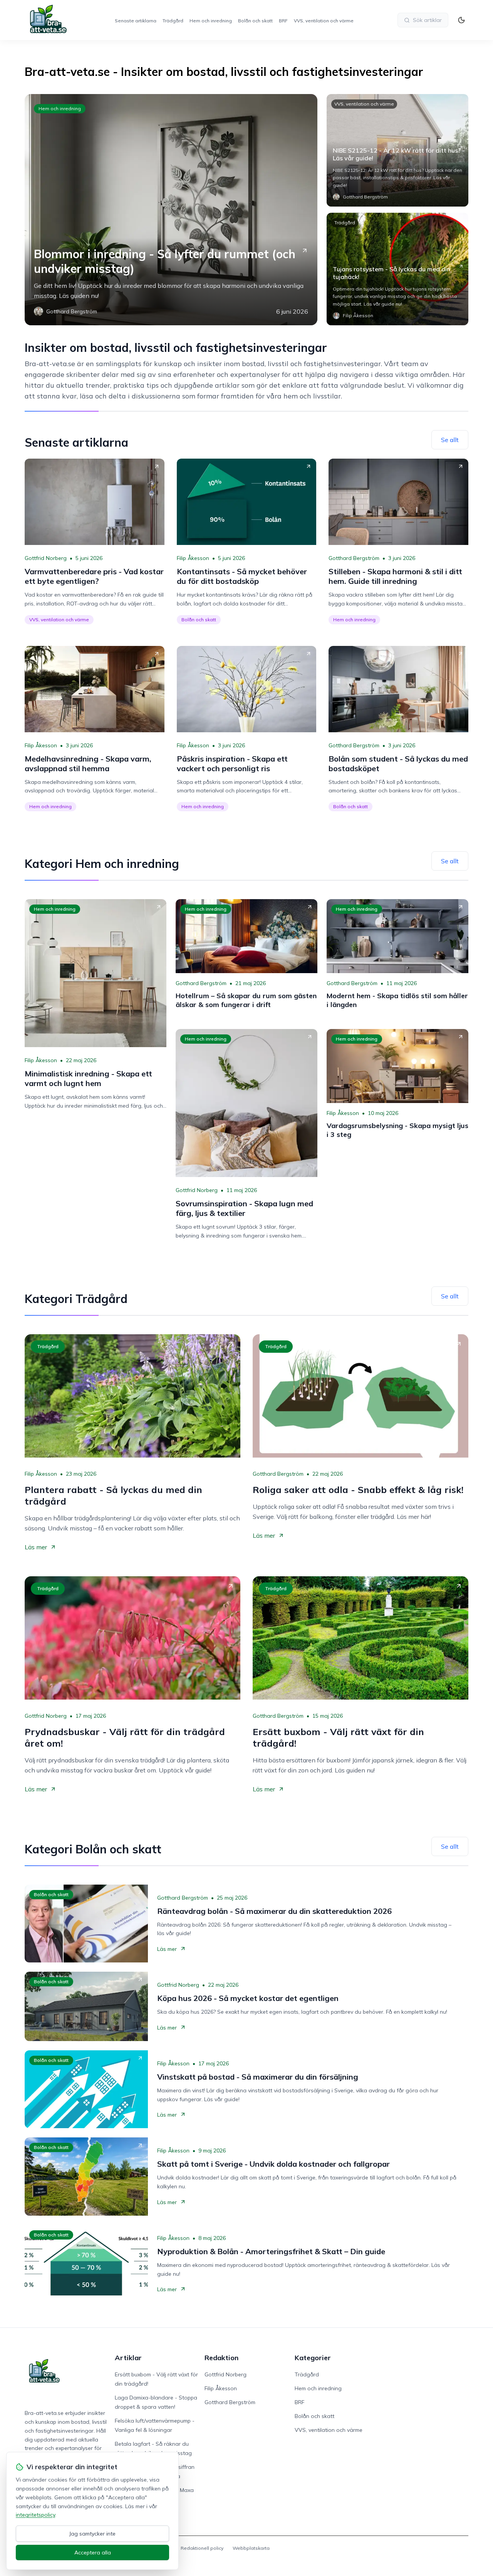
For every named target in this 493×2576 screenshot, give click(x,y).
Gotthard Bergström (354, 558)
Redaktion (221, 2358)
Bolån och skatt (255, 21)
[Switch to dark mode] (461, 20)
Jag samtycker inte (92, 2534)
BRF (283, 21)
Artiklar (128, 2358)
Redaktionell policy (202, 2548)
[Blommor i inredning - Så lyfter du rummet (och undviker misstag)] (171, 210)
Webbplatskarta (251, 2548)
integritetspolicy (35, 2515)
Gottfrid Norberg (46, 558)
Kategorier (313, 2358)
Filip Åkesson (193, 558)
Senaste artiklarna (136, 21)
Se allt (450, 440)
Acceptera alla (93, 2552)
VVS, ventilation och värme (324, 21)
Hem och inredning (211, 21)
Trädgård (173, 21)
